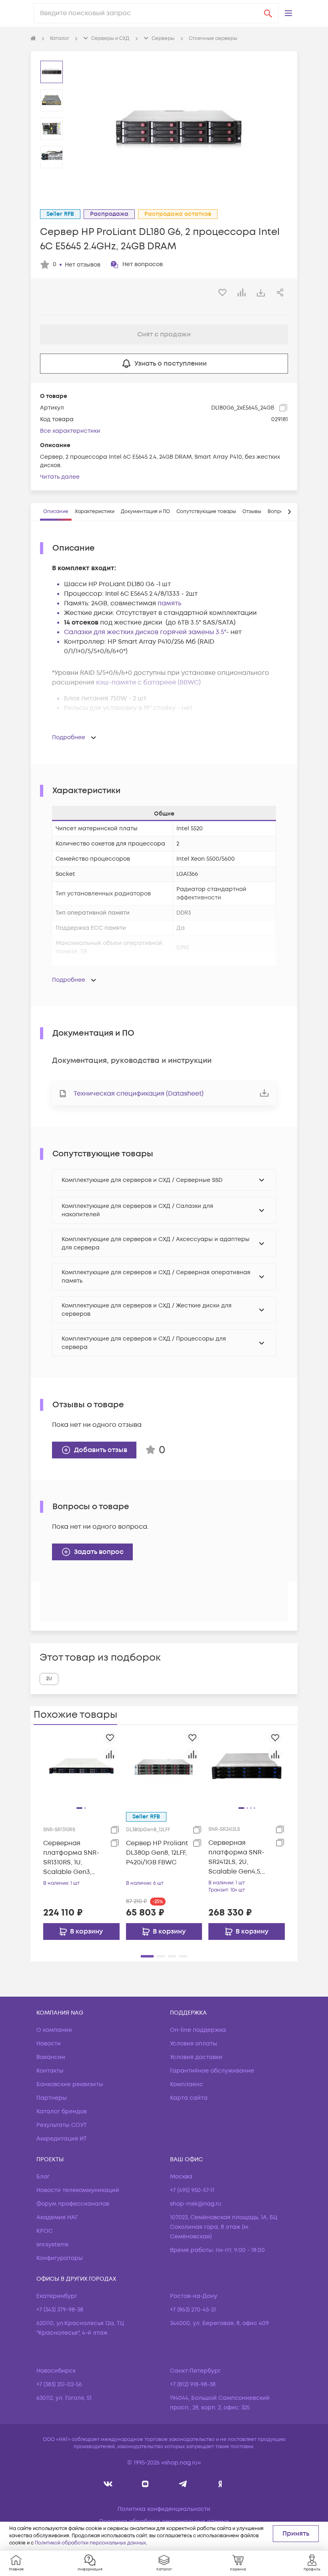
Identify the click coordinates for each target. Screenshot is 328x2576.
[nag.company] (108, 2484)
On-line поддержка (198, 2030)
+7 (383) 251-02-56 (59, 2384)
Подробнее (69, 737)
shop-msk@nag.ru (196, 2204)
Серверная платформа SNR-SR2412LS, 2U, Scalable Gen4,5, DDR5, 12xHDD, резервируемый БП (236, 1857)
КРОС (45, 2231)
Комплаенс (187, 2084)
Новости (49, 2044)
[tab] (56, 512)
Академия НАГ (57, 2217)
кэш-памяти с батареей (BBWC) (148, 682)
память (169, 603)
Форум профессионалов (73, 2204)
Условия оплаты (194, 2044)
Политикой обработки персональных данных (90, 2543)
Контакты (50, 2071)
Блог (43, 2177)
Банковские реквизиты (70, 2084)
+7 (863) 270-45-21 (193, 2310)
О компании (54, 2030)
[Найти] (268, 13)
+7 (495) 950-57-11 (192, 2190)
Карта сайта (189, 2098)
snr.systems (52, 2245)
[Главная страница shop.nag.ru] (33, 39)
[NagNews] (183, 2484)
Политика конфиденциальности (164, 2509)
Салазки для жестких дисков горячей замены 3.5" (145, 632)
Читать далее (60, 477)
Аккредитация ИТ (62, 2139)
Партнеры (52, 2098)
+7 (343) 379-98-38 (60, 2310)
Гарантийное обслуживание (212, 2071)
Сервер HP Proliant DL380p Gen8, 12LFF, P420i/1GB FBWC (157, 1853)
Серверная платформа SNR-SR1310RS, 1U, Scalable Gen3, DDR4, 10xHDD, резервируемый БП (71, 1858)
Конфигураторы (60, 2258)
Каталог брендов (62, 2112)
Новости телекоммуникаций (78, 2190)
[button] (288, 13)
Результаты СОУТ (62, 2125)
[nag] (220, 2484)
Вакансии (51, 2057)
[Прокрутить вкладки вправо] (289, 512)
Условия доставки (196, 2057)
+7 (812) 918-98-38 (193, 2384)
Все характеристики (70, 431)
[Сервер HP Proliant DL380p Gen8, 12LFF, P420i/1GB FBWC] (164, 1766)
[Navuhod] (145, 2484)
